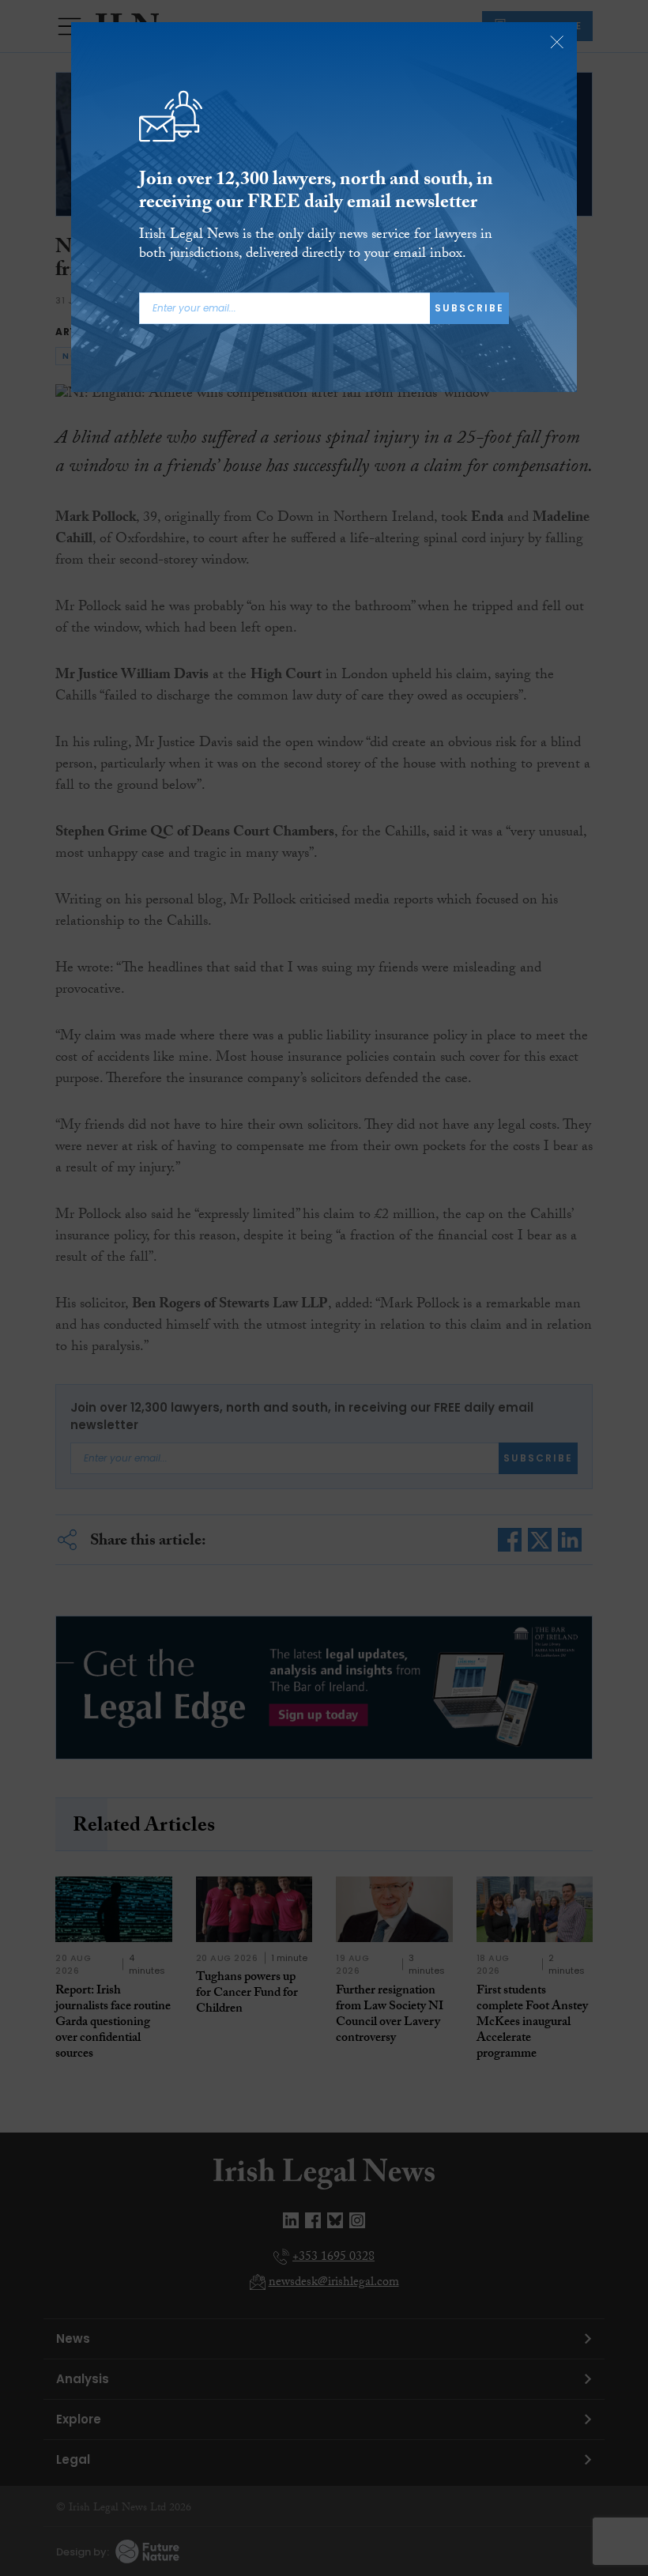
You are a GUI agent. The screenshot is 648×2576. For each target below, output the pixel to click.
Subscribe (469, 308)
